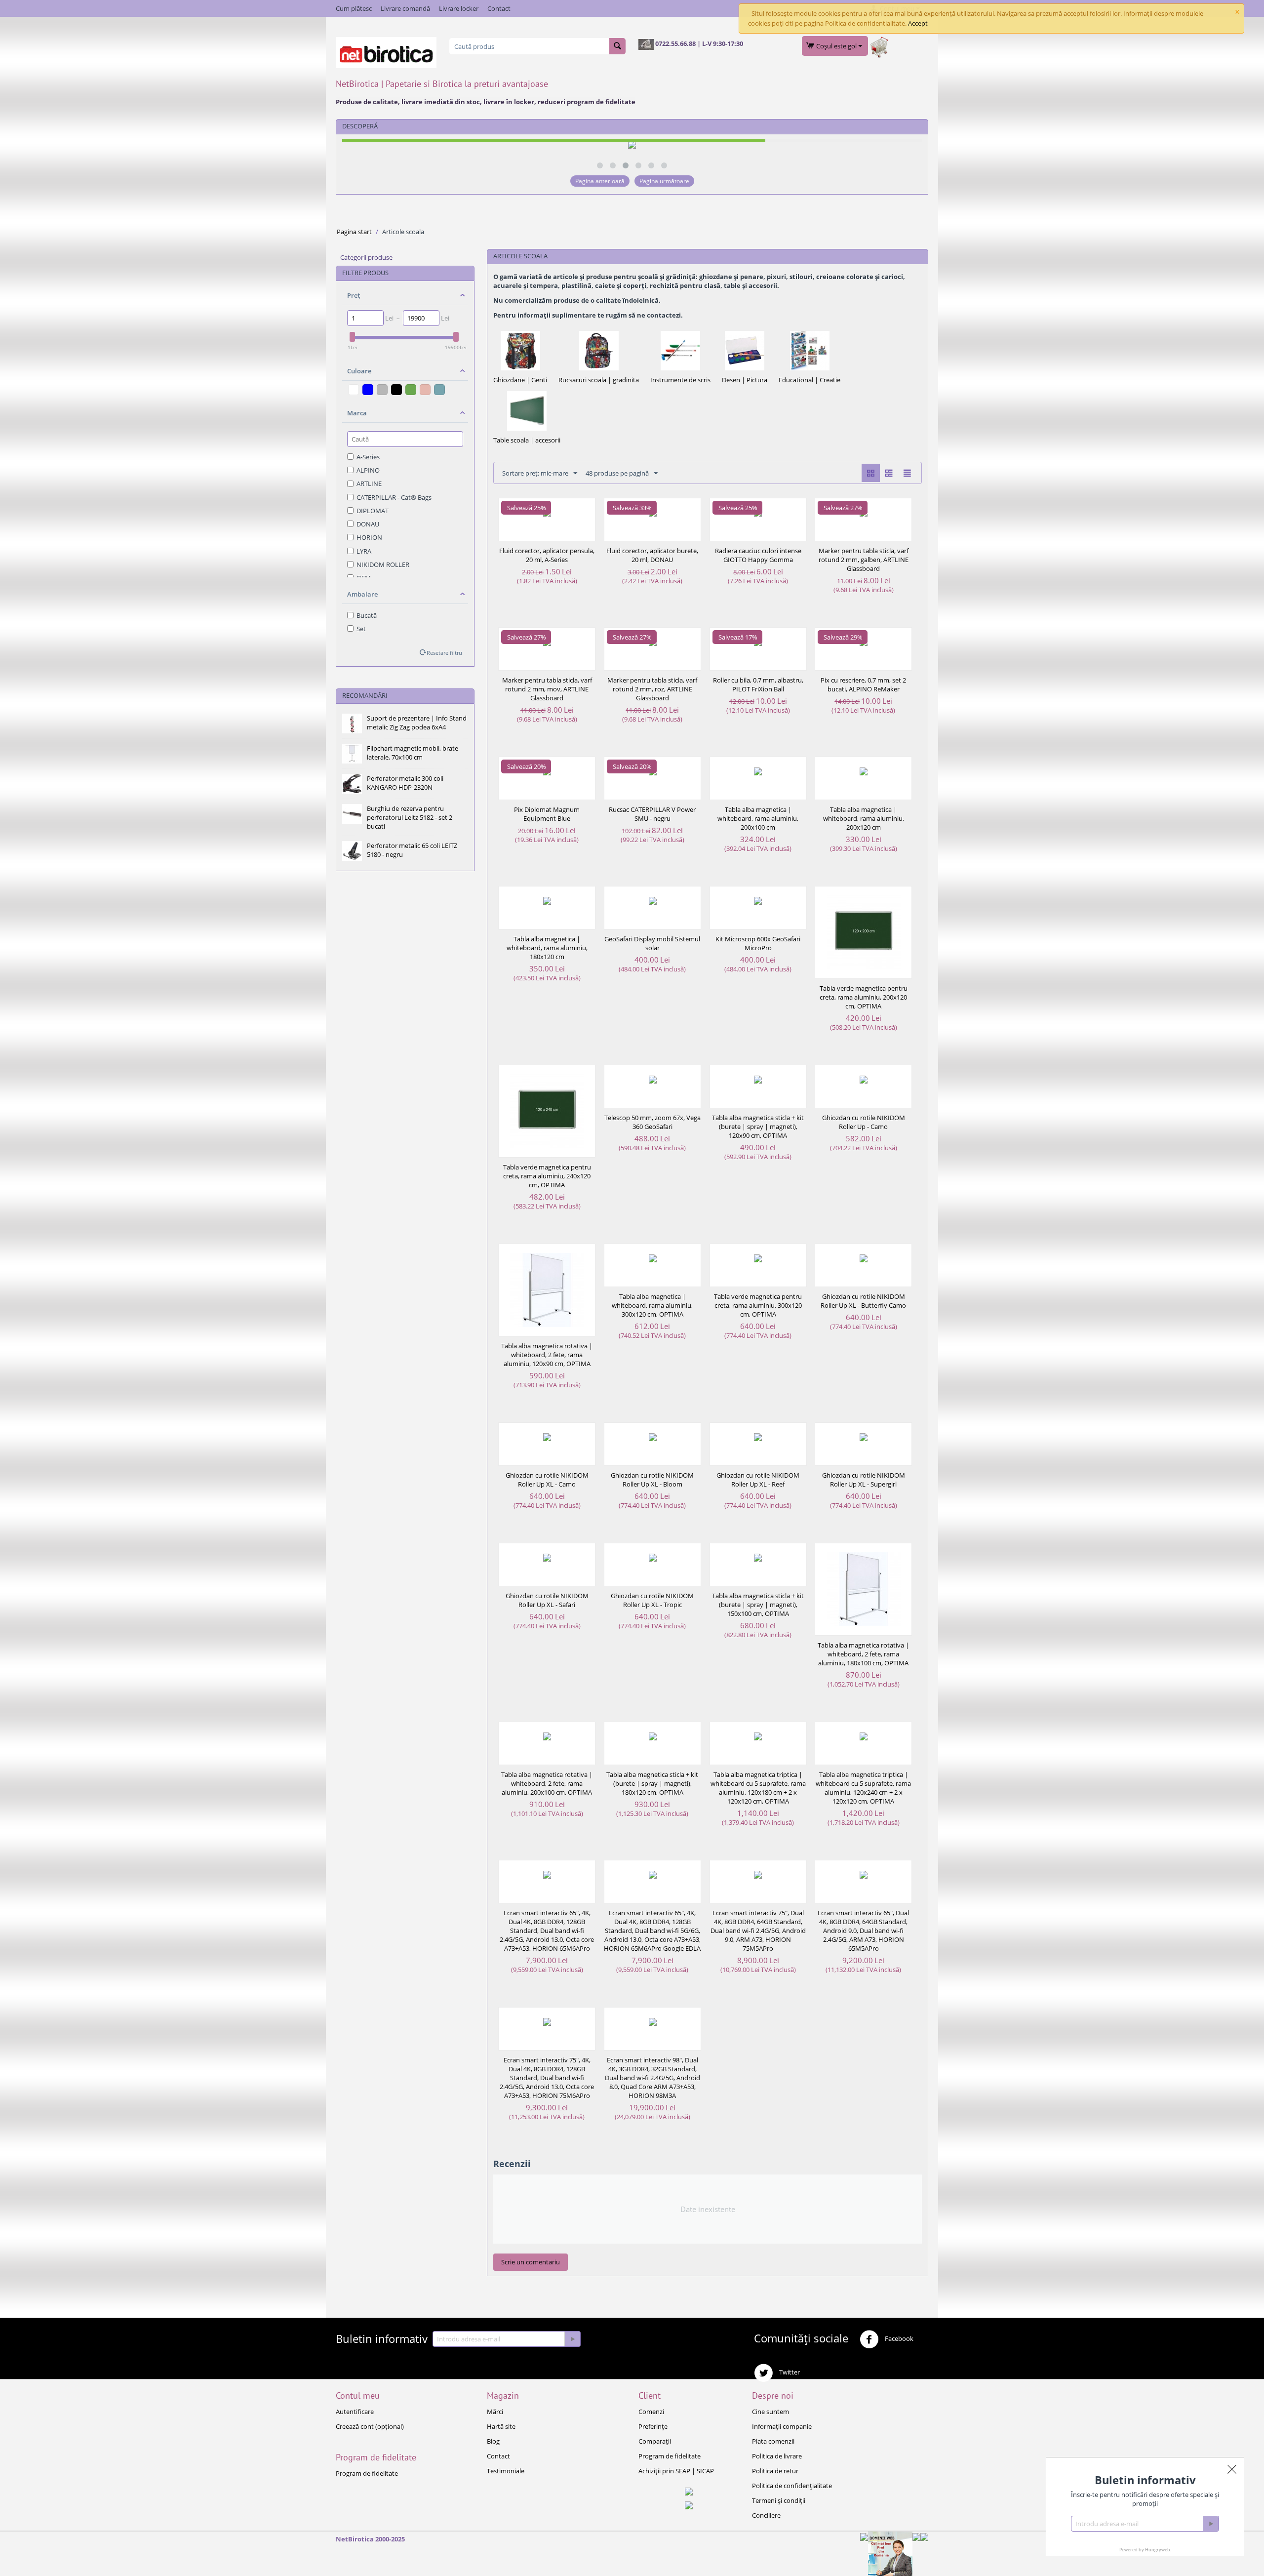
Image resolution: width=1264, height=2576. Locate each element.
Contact (499, 8)
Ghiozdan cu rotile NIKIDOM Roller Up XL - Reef (758, 1480)
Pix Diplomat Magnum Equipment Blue (547, 814)
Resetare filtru (444, 653)
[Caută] (617, 46)
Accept (918, 23)
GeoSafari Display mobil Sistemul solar (652, 943)
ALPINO (368, 470)
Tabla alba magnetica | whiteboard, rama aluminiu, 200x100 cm (758, 818)
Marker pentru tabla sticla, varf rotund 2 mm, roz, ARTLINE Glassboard (652, 689)
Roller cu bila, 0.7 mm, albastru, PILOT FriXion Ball (758, 684)
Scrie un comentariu (531, 2262)
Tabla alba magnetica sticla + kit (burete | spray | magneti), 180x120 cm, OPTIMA (652, 1783)
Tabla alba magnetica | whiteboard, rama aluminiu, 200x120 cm (864, 818)
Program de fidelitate (367, 2473)
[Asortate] (425, 390)
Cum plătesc (354, 8)
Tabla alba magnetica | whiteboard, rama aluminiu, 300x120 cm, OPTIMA (652, 1305)
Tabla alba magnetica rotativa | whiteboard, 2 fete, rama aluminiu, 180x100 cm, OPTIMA (863, 1654)
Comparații (655, 2441)
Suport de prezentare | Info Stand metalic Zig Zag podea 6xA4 (417, 723)
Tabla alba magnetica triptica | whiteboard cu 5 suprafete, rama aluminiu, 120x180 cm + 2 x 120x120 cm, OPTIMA (758, 1788)
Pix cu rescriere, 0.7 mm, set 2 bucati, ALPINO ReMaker (863, 684)
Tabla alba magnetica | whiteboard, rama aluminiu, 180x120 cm (547, 948)
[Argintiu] (382, 390)
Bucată (367, 615)
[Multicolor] (439, 390)
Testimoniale (506, 2471)
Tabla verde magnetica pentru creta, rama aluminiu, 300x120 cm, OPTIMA (758, 1305)
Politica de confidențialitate (792, 2486)
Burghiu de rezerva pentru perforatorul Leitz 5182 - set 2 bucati (410, 817)
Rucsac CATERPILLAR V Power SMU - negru (652, 814)
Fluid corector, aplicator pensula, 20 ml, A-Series (547, 555)
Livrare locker (459, 8)
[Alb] (354, 390)
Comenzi (651, 2412)
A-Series (368, 457)
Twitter (789, 2373)
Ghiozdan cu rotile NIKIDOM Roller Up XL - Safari (547, 1600)
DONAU (368, 524)
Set (361, 629)
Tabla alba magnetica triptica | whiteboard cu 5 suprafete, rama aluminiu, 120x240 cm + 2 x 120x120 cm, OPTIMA (863, 1788)
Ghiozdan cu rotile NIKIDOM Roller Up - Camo (864, 1122)
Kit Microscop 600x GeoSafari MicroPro (758, 943)
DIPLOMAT (373, 511)
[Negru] (396, 390)
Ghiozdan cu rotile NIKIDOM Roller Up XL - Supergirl (864, 1480)
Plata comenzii (773, 2441)
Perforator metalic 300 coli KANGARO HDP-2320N (405, 783)
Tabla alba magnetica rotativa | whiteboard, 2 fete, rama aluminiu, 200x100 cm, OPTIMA (547, 1783)
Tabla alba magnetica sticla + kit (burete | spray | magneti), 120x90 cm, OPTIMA (758, 1127)
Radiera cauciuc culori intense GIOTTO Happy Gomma (758, 555)
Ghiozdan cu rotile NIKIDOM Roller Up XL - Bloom (652, 1480)
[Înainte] (572, 2339)
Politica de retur (775, 2471)
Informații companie (782, 2426)
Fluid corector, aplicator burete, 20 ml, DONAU (652, 555)
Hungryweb (1158, 2550)
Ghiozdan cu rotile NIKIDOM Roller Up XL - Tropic (652, 1600)
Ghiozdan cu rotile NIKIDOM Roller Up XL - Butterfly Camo (863, 1301)
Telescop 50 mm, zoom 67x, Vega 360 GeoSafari (652, 1122)
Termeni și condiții (779, 2500)
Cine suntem (770, 2412)
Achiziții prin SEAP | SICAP (676, 2471)
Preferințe (653, 2426)
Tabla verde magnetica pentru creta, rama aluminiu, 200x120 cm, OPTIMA (864, 997)
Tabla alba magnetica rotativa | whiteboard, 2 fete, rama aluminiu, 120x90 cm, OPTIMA (547, 1355)
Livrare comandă (405, 8)
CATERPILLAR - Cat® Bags (394, 497)
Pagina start (354, 232)
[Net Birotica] (386, 52)
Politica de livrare (777, 2456)
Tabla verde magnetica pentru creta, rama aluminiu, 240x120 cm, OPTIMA (547, 1176)
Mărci (495, 2412)
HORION (369, 537)
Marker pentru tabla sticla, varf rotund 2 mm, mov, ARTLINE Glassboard (547, 689)
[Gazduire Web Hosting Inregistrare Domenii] (890, 2553)
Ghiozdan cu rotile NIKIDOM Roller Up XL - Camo (547, 1480)
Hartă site (501, 2426)
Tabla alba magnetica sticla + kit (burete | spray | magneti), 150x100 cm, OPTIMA (758, 1605)
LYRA (364, 551)
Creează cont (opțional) (370, 2426)
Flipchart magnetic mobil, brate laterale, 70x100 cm (413, 753)
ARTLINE (369, 483)
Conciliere (766, 2515)
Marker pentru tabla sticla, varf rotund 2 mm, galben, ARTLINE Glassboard (864, 560)
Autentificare (355, 2412)
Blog (493, 2441)
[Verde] (411, 390)
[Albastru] (368, 390)
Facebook (898, 2339)
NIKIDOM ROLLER (383, 564)
